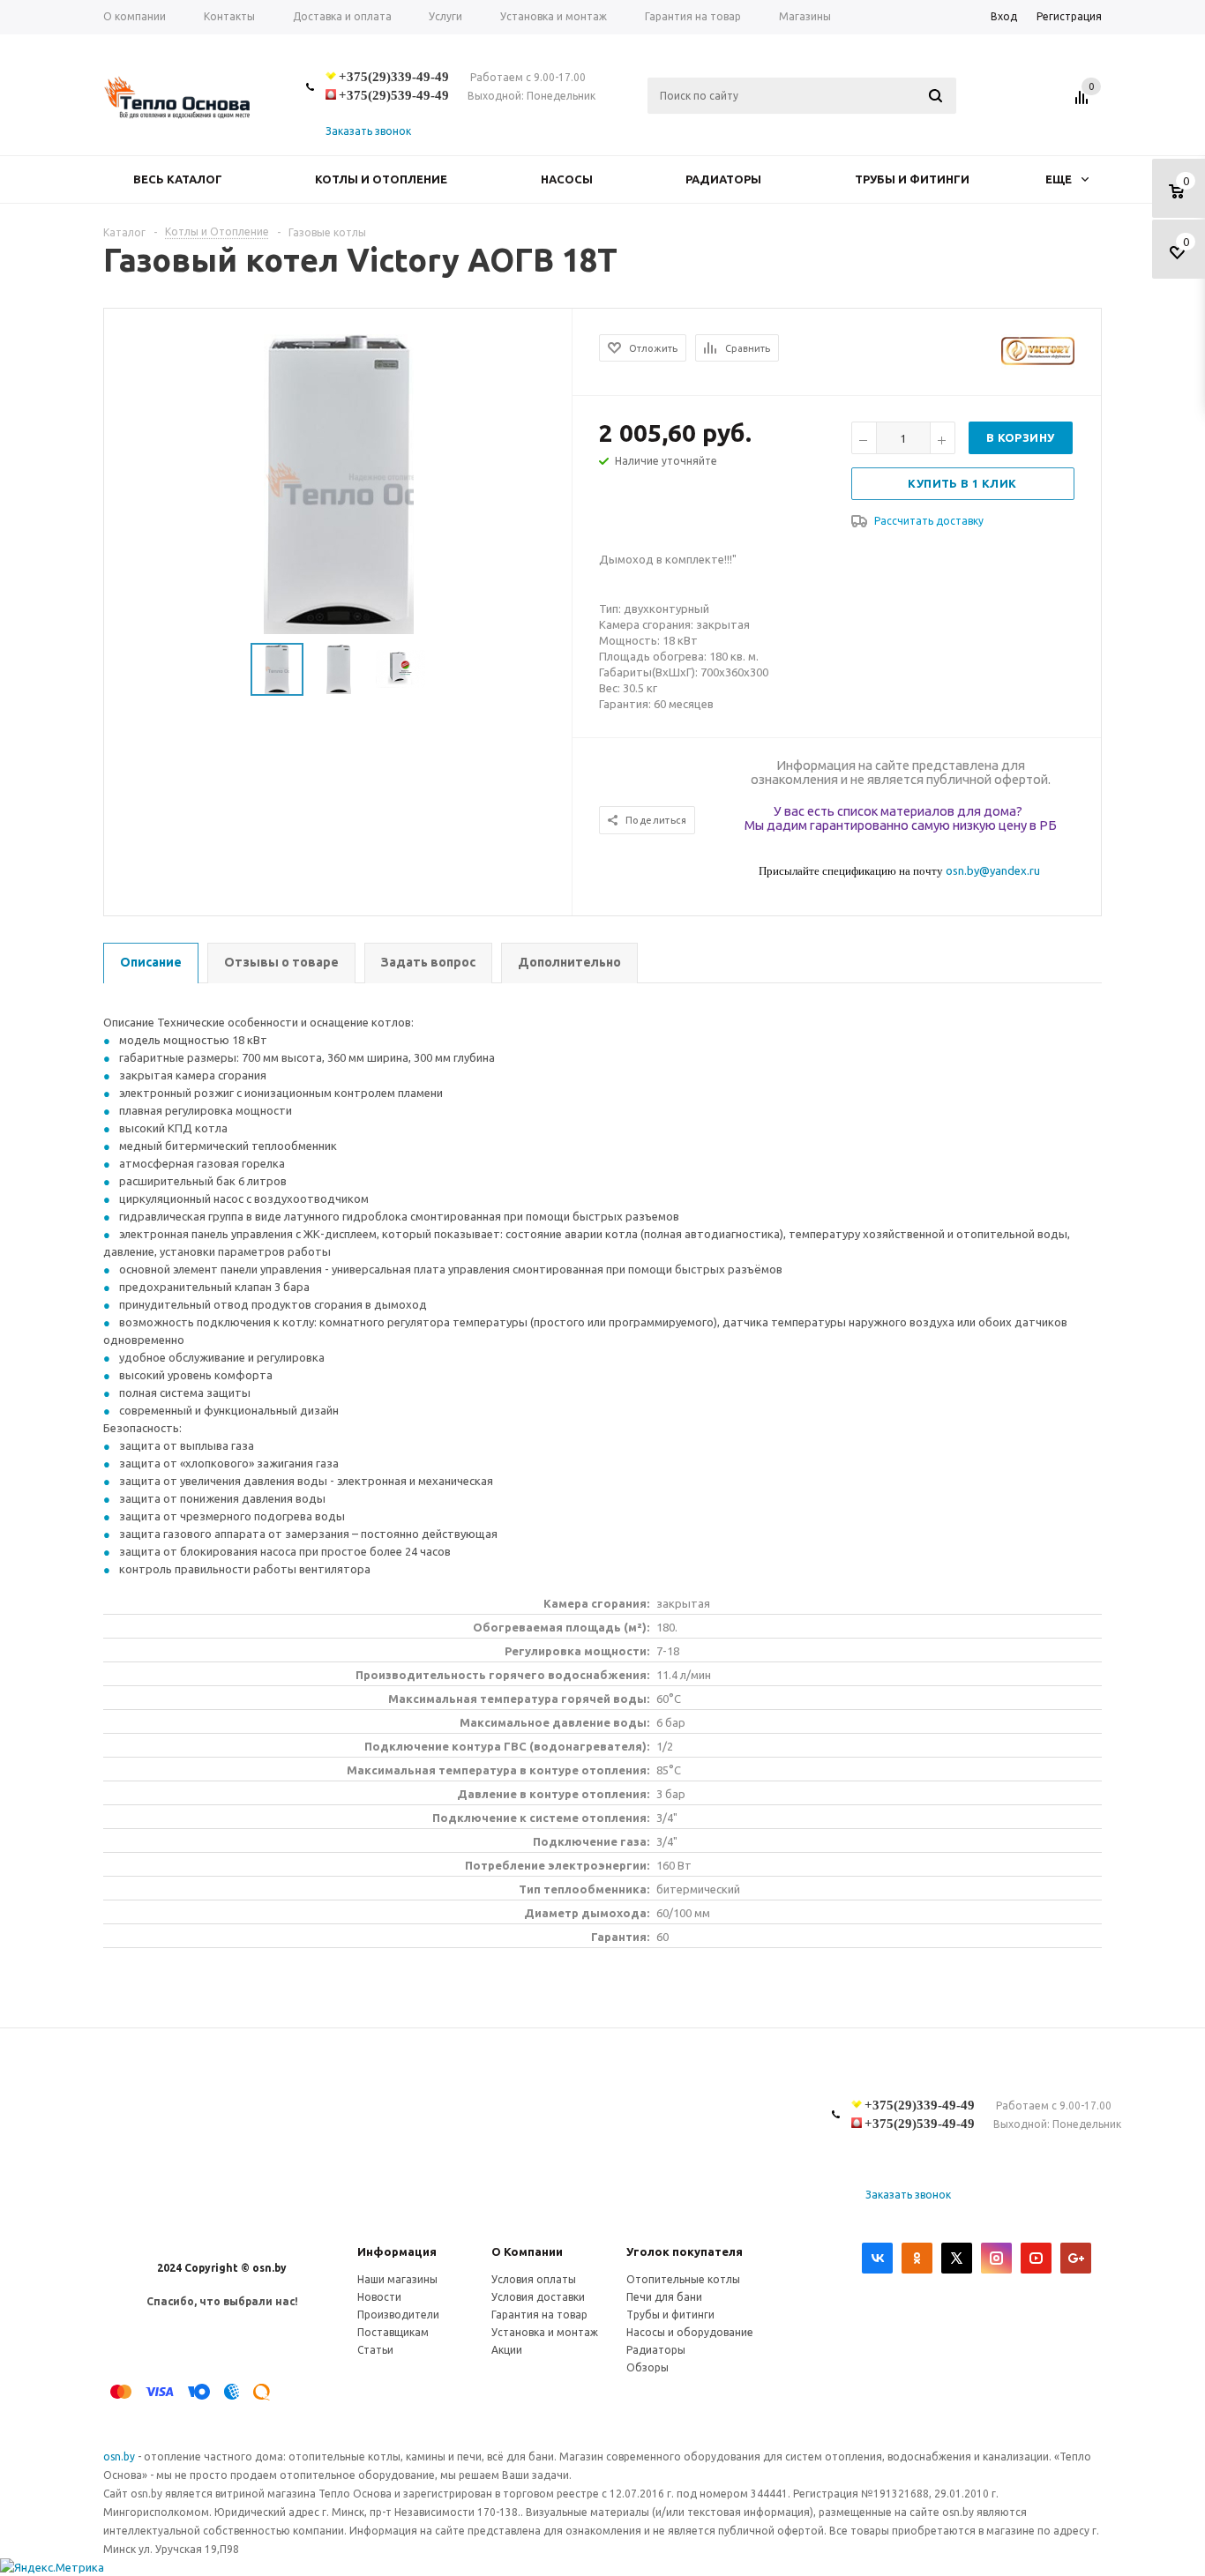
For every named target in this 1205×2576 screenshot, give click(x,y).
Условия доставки (538, 2297)
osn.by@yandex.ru (993, 870)
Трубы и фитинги (912, 179)
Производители (398, 2315)
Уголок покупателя (685, 2251)
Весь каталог (178, 179)
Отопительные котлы (683, 2279)
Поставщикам (393, 2332)
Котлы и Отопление (381, 179)
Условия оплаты (534, 2279)
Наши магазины (397, 2279)
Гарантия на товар (539, 2315)
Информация (397, 2251)
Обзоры (647, 2367)
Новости (379, 2297)
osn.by (120, 2457)
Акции (507, 2350)
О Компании (527, 2251)
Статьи (375, 2350)
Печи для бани (664, 2297)
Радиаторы (723, 179)
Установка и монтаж (545, 2332)
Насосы (567, 179)
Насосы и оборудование (690, 2332)
